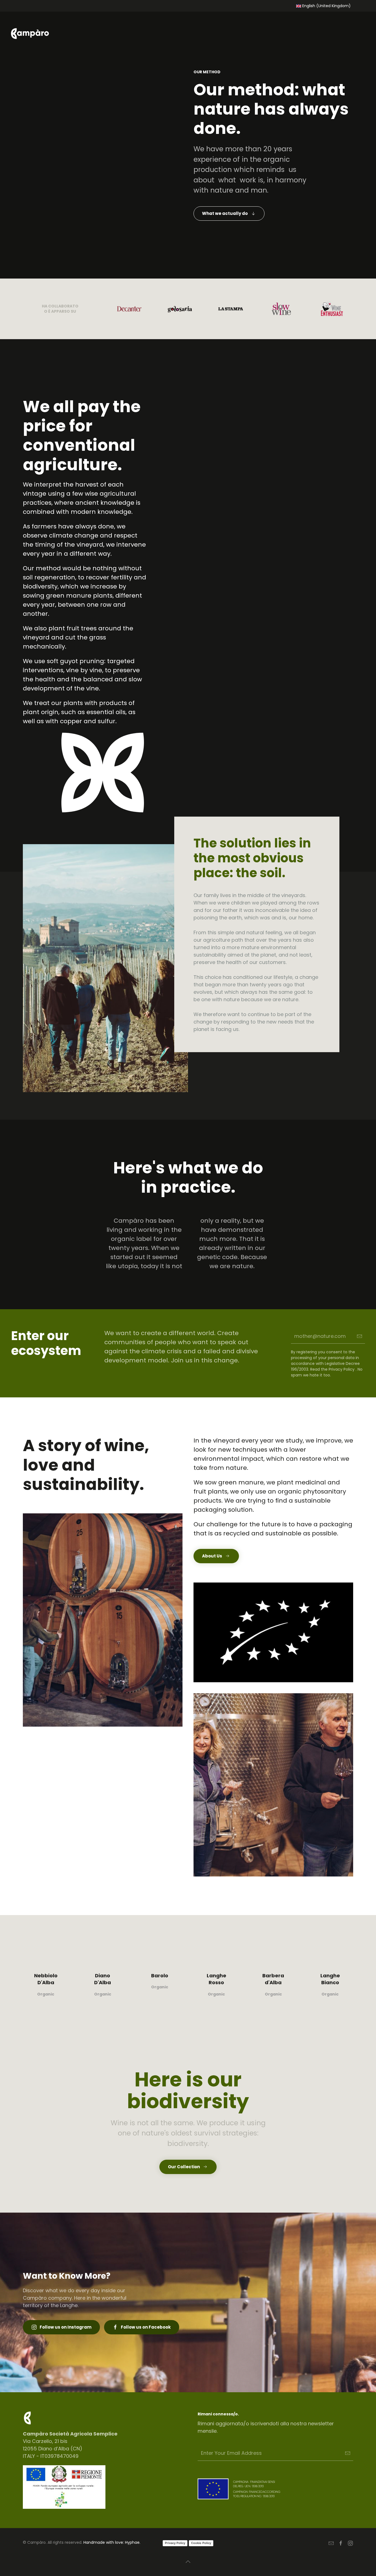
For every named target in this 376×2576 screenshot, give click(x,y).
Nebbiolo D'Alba (46, 1979)
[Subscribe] (348, 2453)
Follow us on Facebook (146, 2327)
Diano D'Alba (103, 1979)
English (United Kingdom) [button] (326, 6)
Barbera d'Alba (273, 1979)
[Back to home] (32, 34)
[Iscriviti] (359, 1336)
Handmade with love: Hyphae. (112, 2542)
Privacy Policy (175, 2543)
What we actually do (225, 213)
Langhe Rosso (216, 1979)
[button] (188, 2562)
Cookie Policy (201, 2543)
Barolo (160, 1976)
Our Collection (184, 2167)
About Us (212, 1556)
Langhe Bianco (330, 1979)
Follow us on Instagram (66, 2327)
